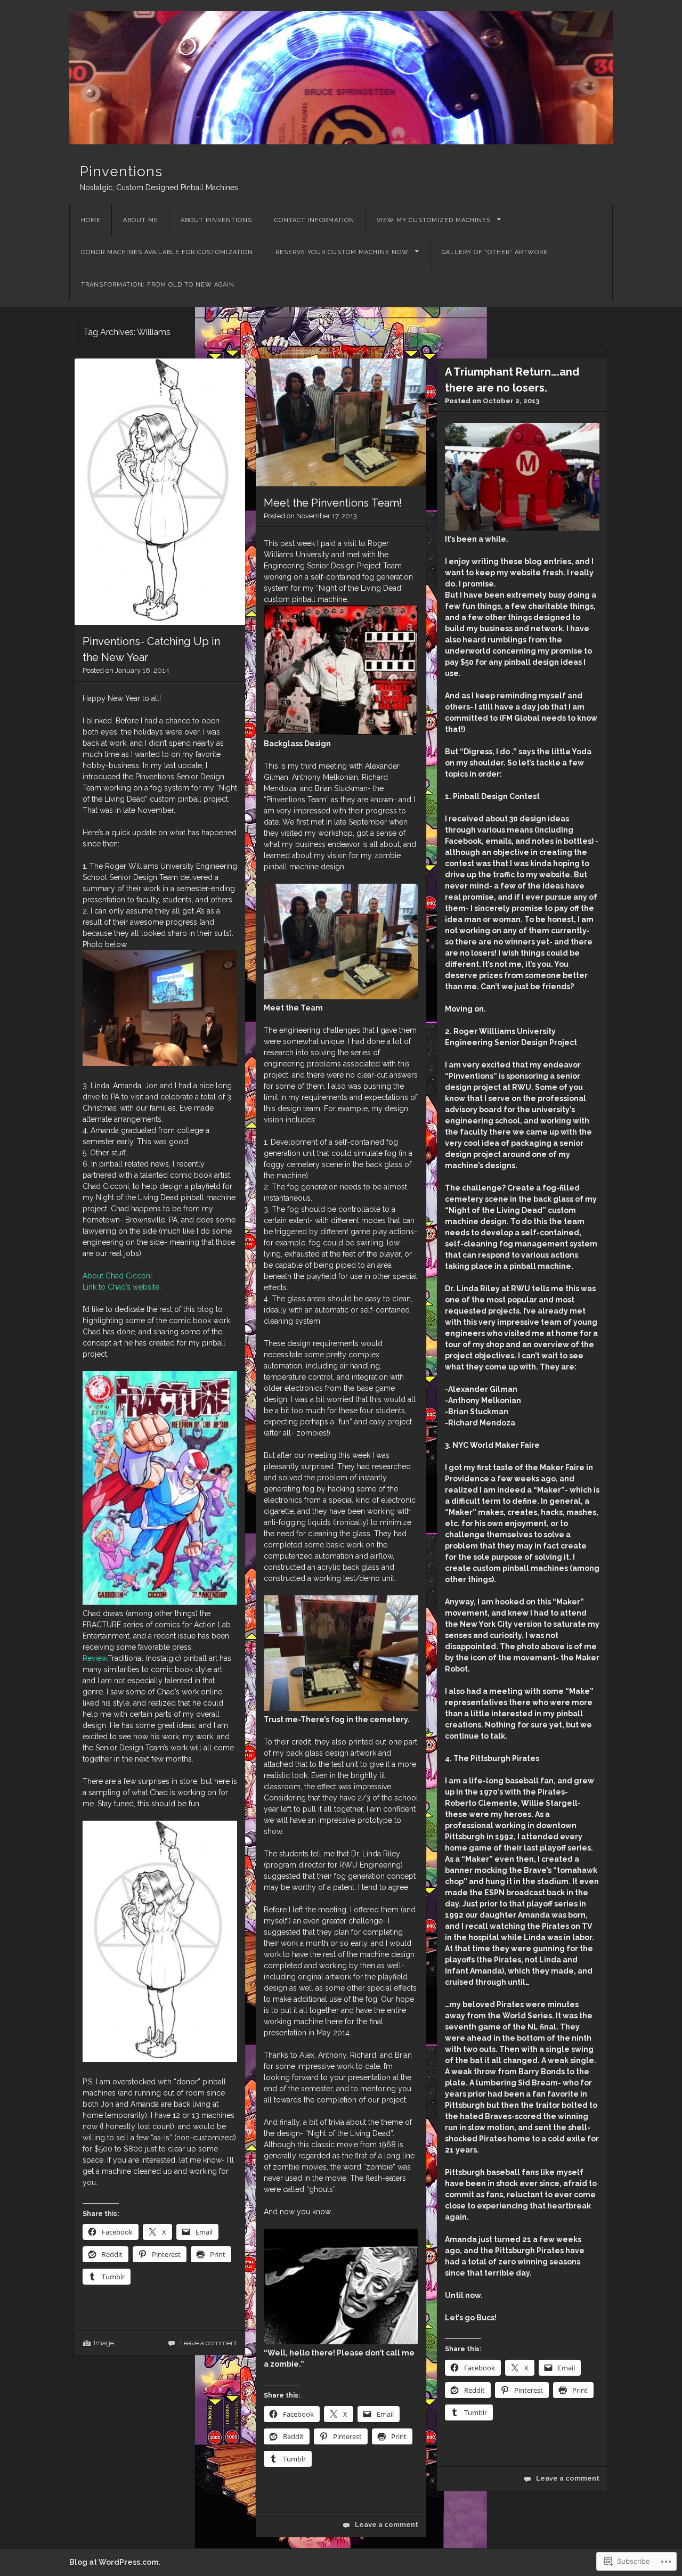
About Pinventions (216, 220)
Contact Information (314, 220)
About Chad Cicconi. (118, 1276)
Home (91, 220)
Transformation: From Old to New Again (158, 285)
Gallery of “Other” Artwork (495, 252)
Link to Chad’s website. (122, 1287)
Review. (95, 1658)
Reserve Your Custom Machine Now (342, 252)
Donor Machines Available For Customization (167, 252)
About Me (141, 220)
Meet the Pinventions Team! (333, 503)
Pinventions (121, 172)
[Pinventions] (341, 78)
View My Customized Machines (434, 220)
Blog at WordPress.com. (115, 2562)
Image (104, 2343)
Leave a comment (209, 2343)
